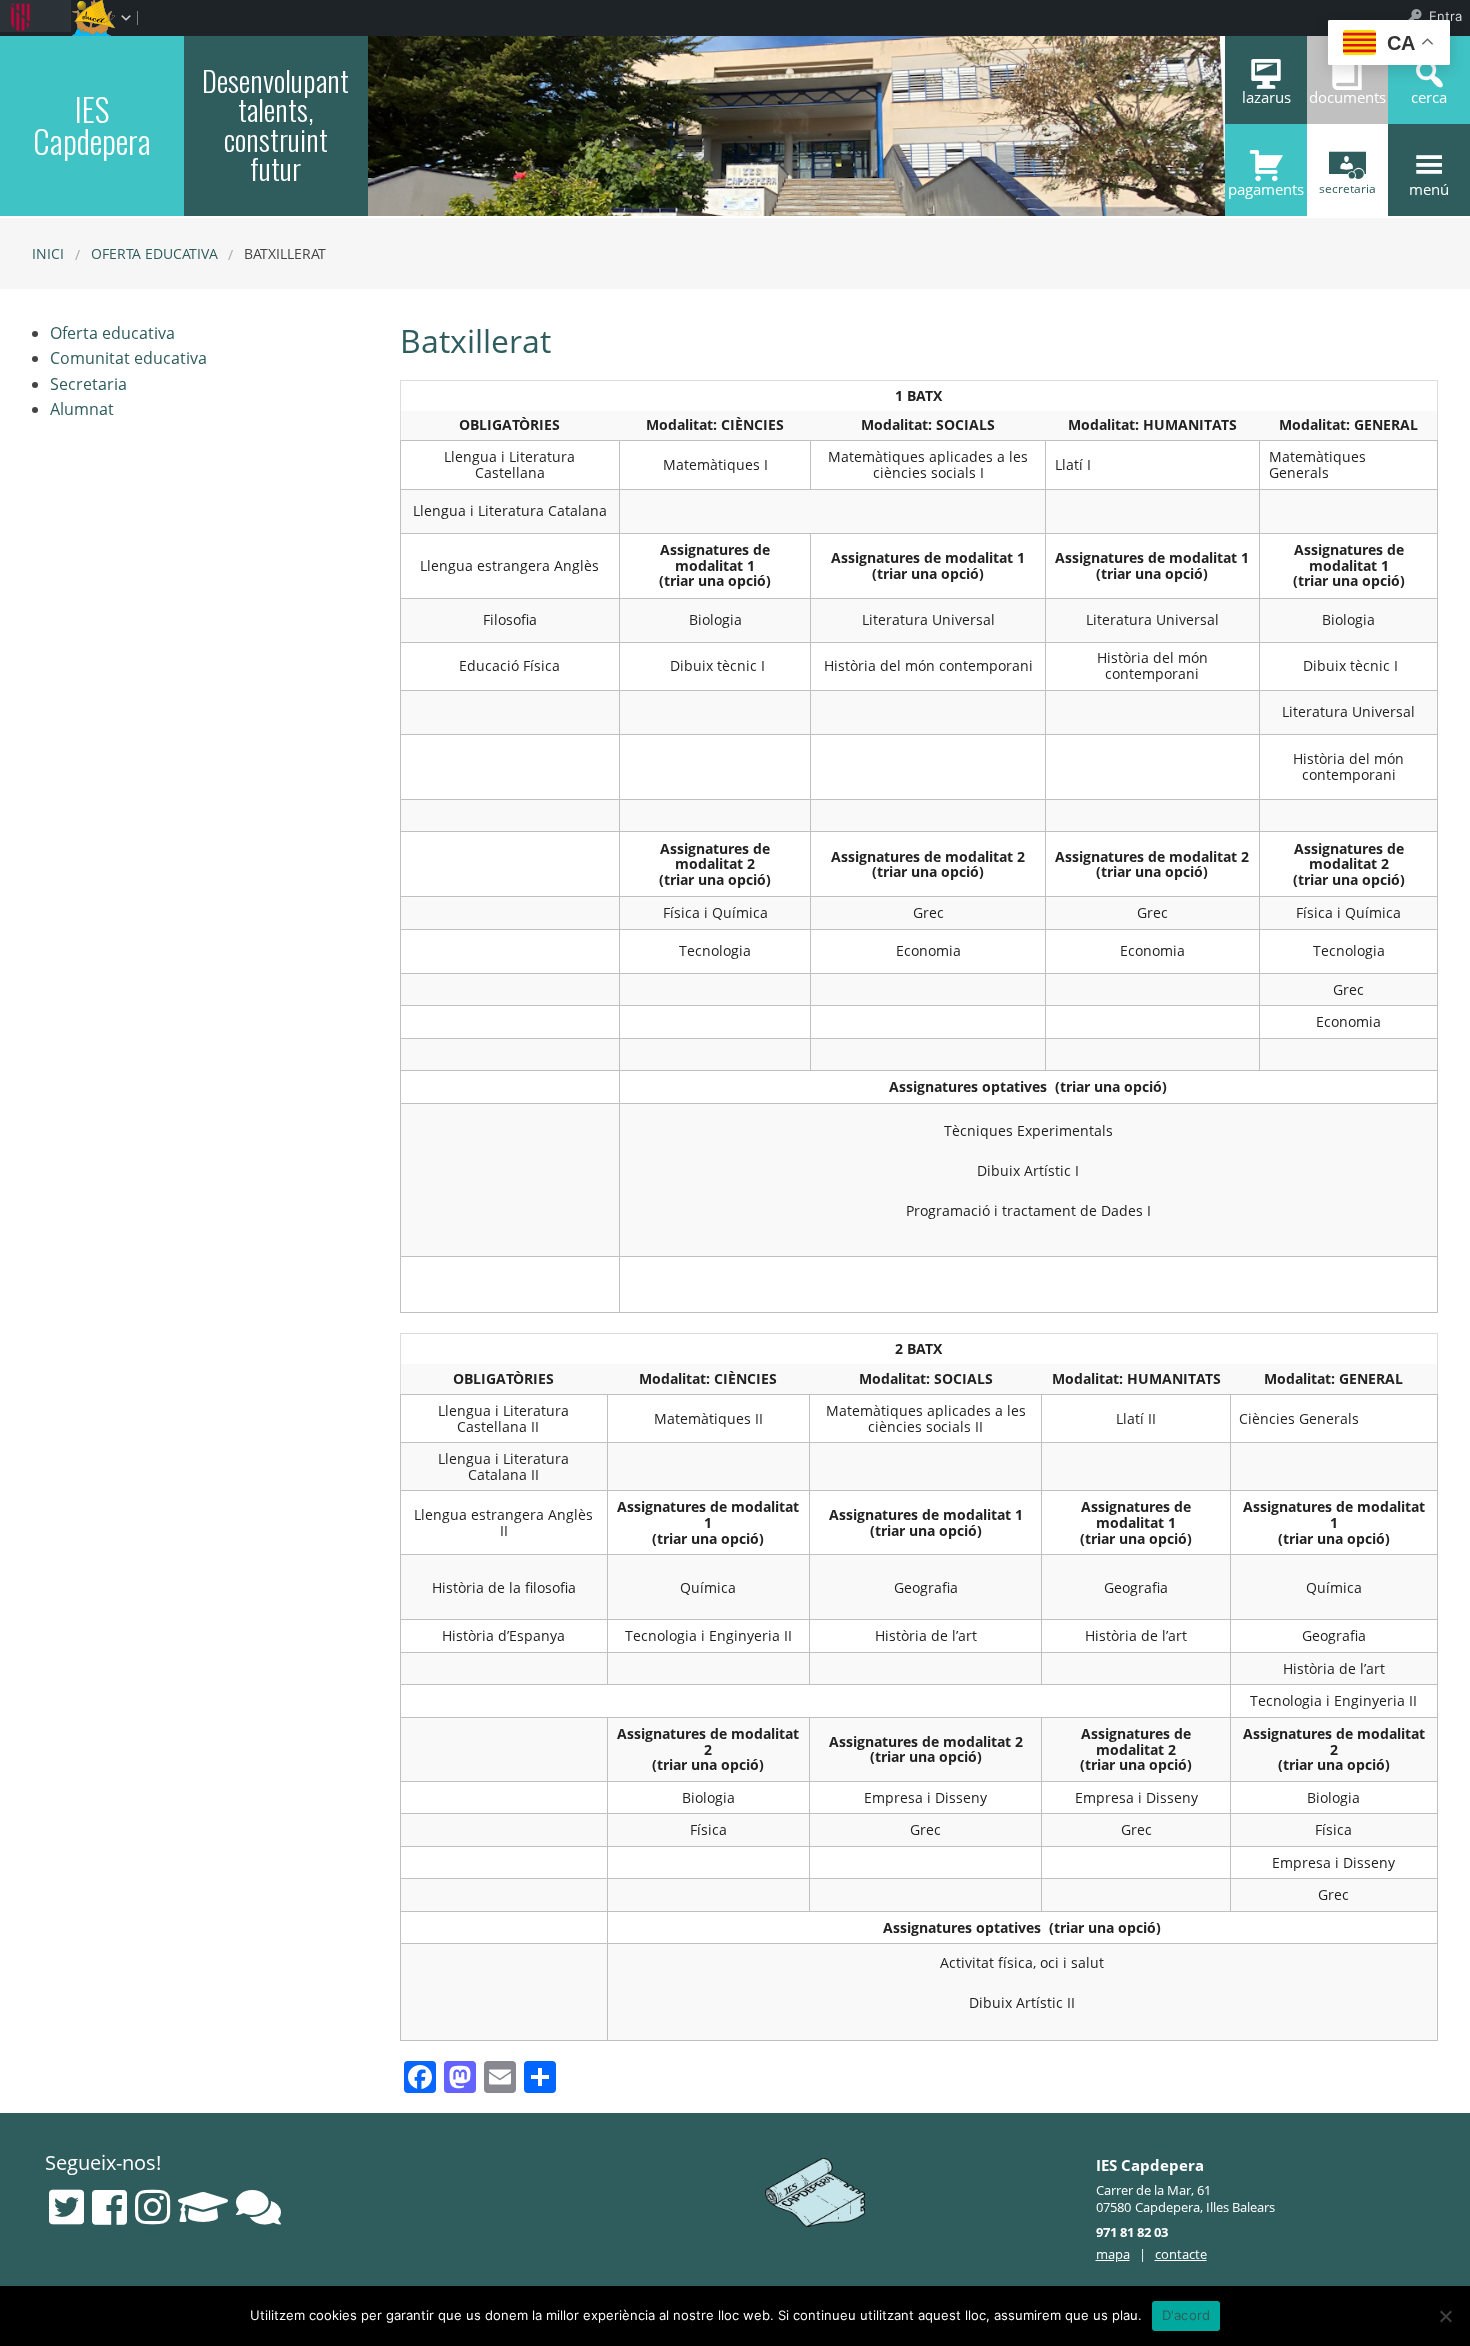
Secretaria (88, 384)
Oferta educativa (154, 253)
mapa (1113, 2254)
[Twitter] (66, 2207)
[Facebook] (109, 2207)
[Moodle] (203, 2207)
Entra (1445, 16)
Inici (48, 253)
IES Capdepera (92, 124)
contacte (1181, 2254)
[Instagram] (152, 2207)
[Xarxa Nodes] (258, 2207)
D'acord (1186, 2315)
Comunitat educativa (128, 358)
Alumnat (82, 409)
